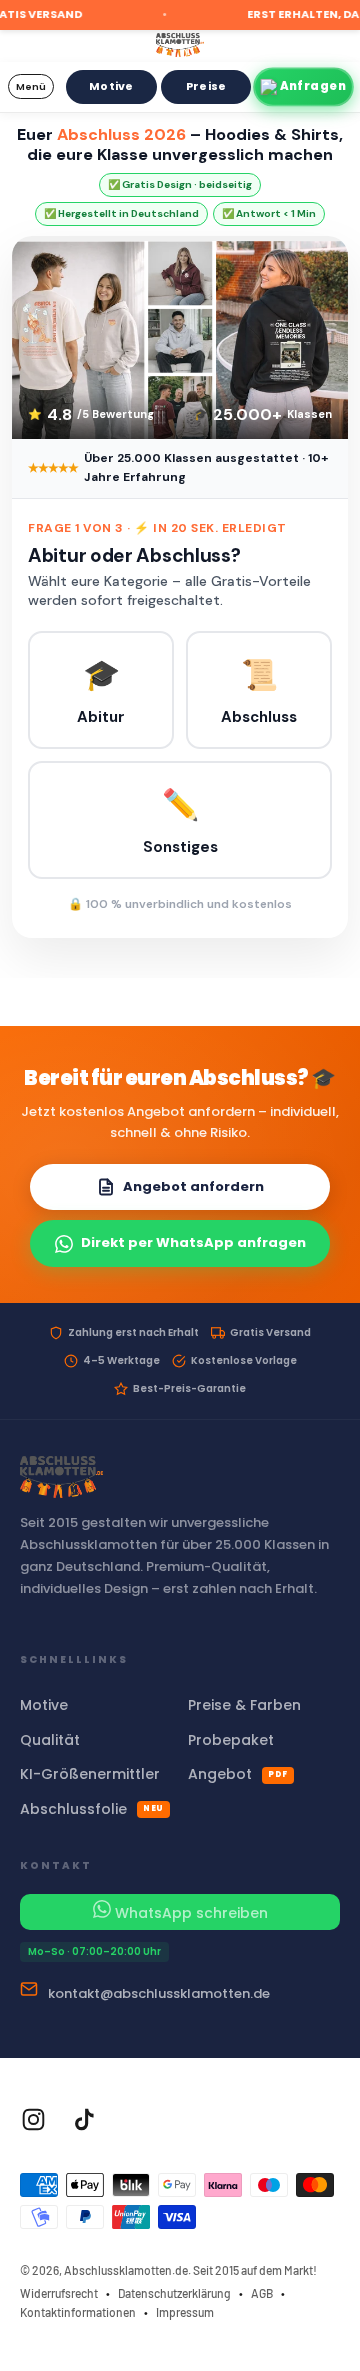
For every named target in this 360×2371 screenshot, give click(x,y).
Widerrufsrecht (59, 2293)
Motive (111, 86)
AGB (262, 2293)
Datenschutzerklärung (174, 2293)
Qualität (50, 1740)
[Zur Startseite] (179, 43)
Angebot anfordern (193, 1186)
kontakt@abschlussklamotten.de (159, 1993)
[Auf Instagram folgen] (33, 2119)
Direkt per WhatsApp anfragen (193, 1242)
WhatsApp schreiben (189, 1913)
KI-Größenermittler (90, 1774)
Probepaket (231, 1740)
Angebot (238, 1774)
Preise (206, 86)
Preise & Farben (244, 1705)
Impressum (185, 2312)
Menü (31, 86)
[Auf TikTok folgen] (84, 2119)
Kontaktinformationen (78, 2312)
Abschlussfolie (92, 1809)
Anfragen (313, 86)
